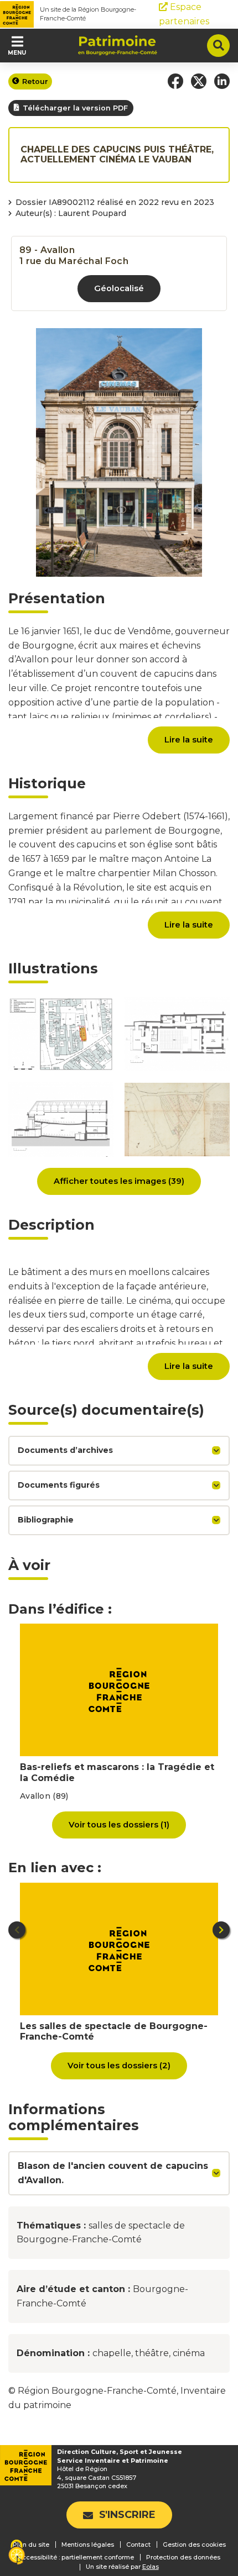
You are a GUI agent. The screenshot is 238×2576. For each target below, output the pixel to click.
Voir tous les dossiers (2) (119, 2066)
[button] (175, 81)
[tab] (119, 1451)
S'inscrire (127, 2515)
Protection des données (183, 2557)
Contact (138, 2545)
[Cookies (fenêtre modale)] (17, 2553)
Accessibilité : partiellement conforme (76, 2557)
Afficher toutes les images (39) (119, 1181)
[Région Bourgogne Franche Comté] (17, 14)
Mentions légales (88, 2545)
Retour (35, 81)
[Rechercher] (218, 46)
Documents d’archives (65, 1450)
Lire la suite (189, 740)
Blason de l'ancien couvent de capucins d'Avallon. (113, 2173)
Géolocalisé (119, 288)
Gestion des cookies (194, 2545)
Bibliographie (46, 1520)
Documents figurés (59, 1485)
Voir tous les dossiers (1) (119, 1825)
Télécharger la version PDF (75, 108)
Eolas (151, 2567)
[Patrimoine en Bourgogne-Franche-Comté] (118, 45)
